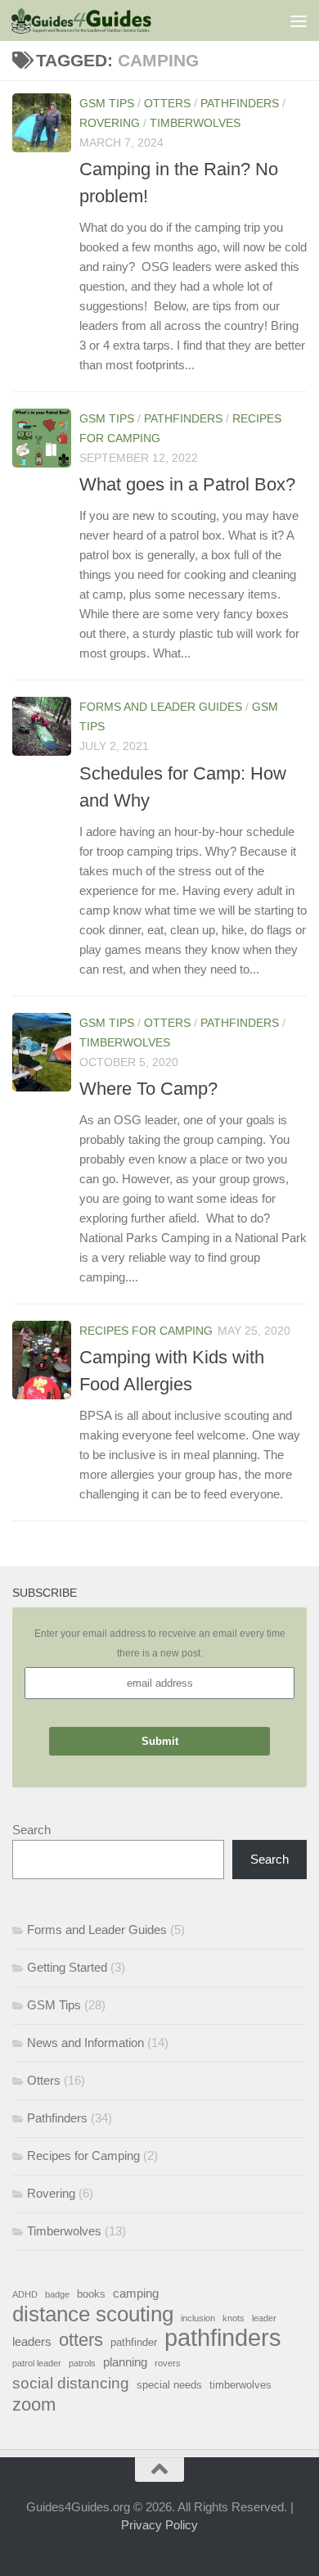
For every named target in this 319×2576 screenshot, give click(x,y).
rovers (168, 2363)
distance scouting (93, 2314)
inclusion (198, 2318)
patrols (82, 2363)
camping (136, 2293)
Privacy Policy (159, 2525)
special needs (169, 2385)
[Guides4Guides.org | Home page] (105, 20)
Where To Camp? (148, 1089)
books (91, 2294)
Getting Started (67, 1967)
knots (234, 2318)
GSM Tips (107, 103)
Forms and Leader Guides (161, 707)
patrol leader (37, 2363)
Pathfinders (240, 103)
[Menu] (299, 20)
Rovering (110, 123)
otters (81, 2340)
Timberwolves (195, 123)
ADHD (25, 2294)
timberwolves (240, 2385)
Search (31, 1830)
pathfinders (223, 2338)
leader (264, 2318)
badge (57, 2294)
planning (125, 2362)
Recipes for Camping (146, 1331)
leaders (32, 2341)
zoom (34, 2405)
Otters (167, 103)
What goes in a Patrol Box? (187, 484)
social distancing (71, 2383)
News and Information (85, 2043)
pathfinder (134, 2342)
